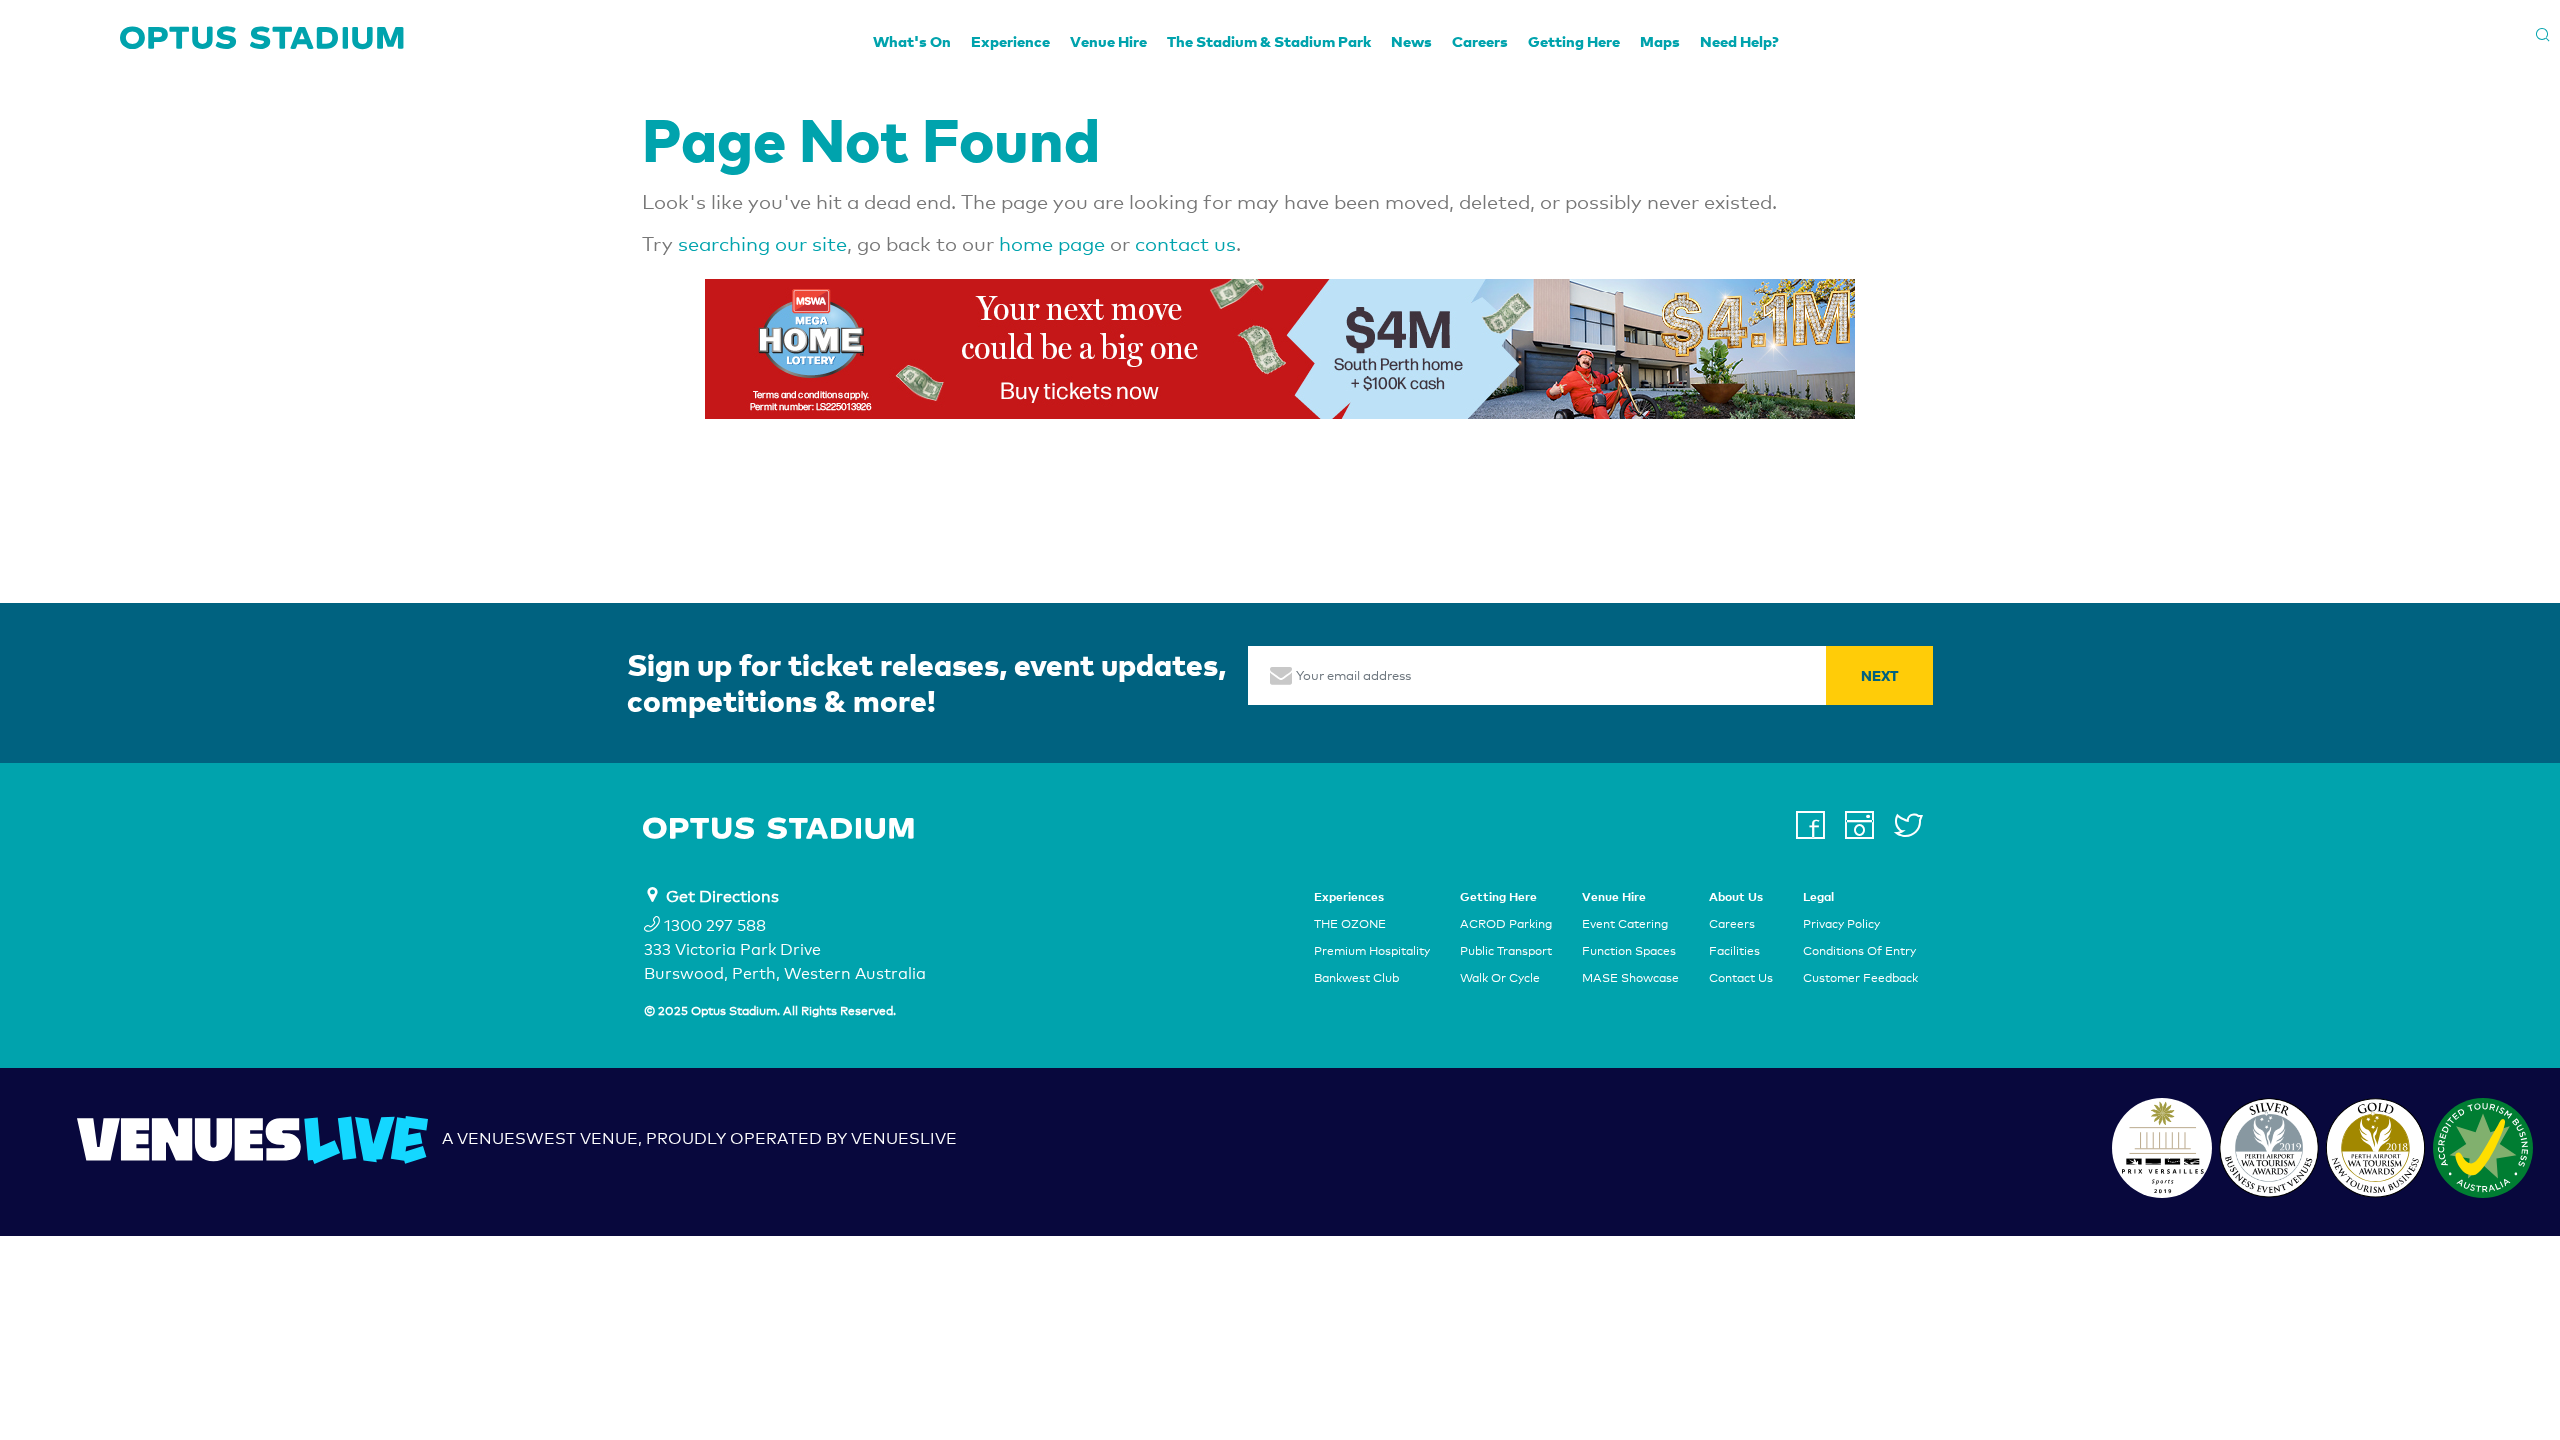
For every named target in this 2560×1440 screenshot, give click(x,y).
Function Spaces (1629, 951)
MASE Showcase (1630, 979)
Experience (1010, 41)
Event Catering (1625, 924)
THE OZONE (1350, 924)
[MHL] (1280, 349)
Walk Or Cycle (1500, 979)
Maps (1660, 41)
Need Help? (1739, 41)
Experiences (1349, 896)
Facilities (1734, 951)
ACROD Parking (1506, 924)
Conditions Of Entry (1859, 951)
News (1411, 41)
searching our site (762, 244)
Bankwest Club (1356, 979)
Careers (1480, 41)
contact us (1185, 244)
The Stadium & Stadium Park (1269, 41)
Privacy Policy (1841, 924)
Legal (1818, 896)
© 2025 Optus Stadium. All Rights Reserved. (770, 1011)
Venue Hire (1108, 41)
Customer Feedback (1860, 979)
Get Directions (722, 896)
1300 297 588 (713, 925)
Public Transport (1506, 951)
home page (1052, 244)
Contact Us (1741, 979)
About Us (1736, 896)
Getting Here (1574, 41)
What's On (912, 41)
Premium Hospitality (1372, 951)
